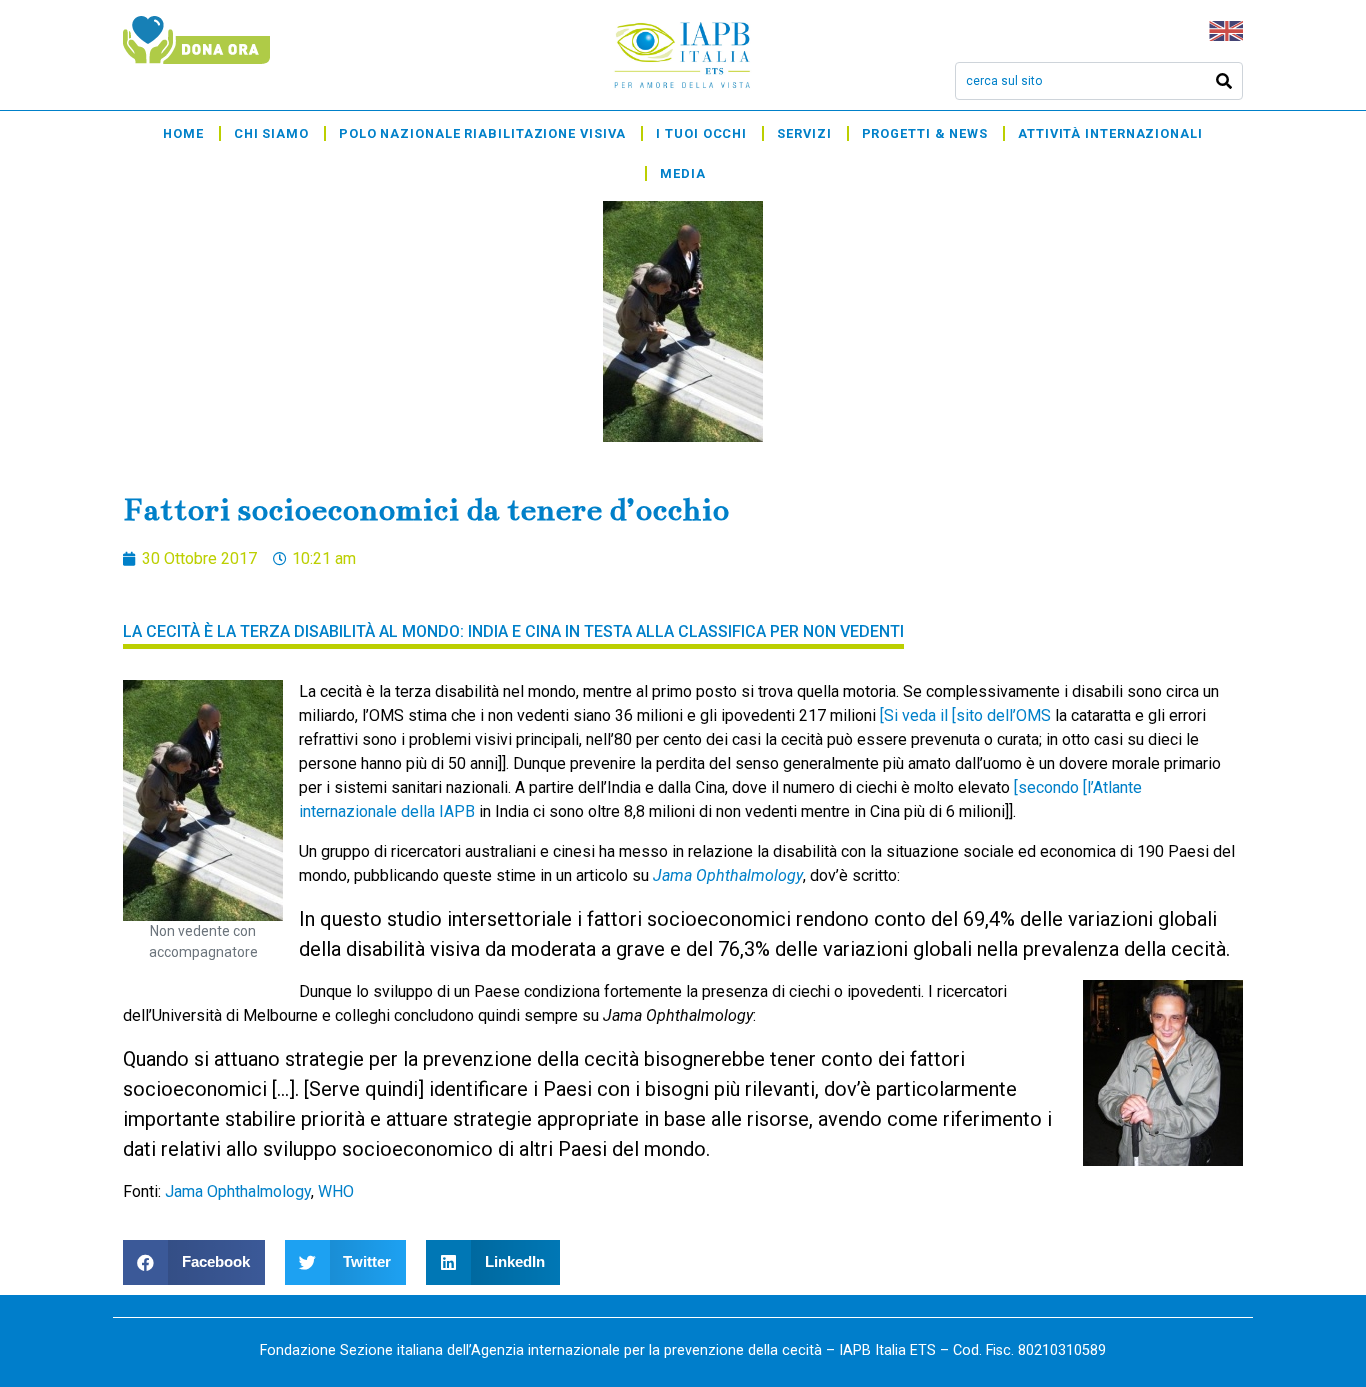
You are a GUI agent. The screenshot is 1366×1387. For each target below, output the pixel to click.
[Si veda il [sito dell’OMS (965, 715)
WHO (336, 1191)
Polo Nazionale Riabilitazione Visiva (482, 133)
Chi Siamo (271, 133)
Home (183, 133)
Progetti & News (925, 133)
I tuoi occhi (701, 133)
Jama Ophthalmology (238, 1191)
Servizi (804, 133)
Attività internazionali (1110, 133)
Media (683, 173)
